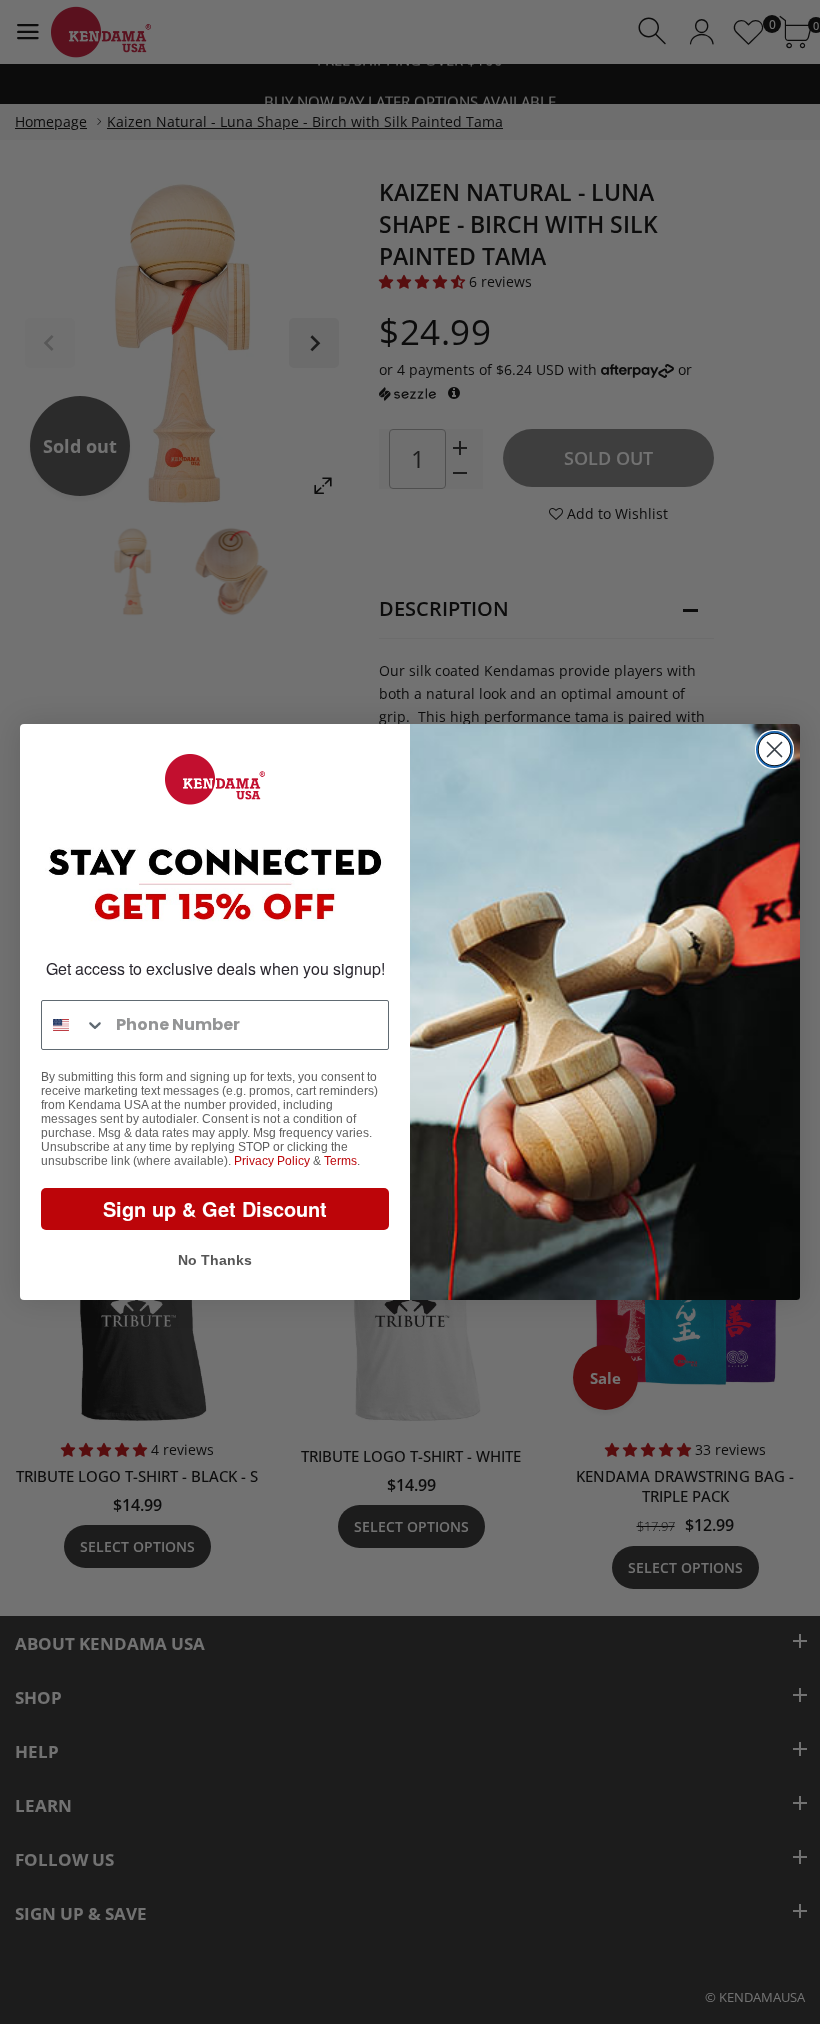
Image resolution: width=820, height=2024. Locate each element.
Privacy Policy (272, 1161)
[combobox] (74, 1025)
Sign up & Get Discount (215, 1208)
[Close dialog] (774, 749)
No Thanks (215, 1260)
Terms (340, 1161)
